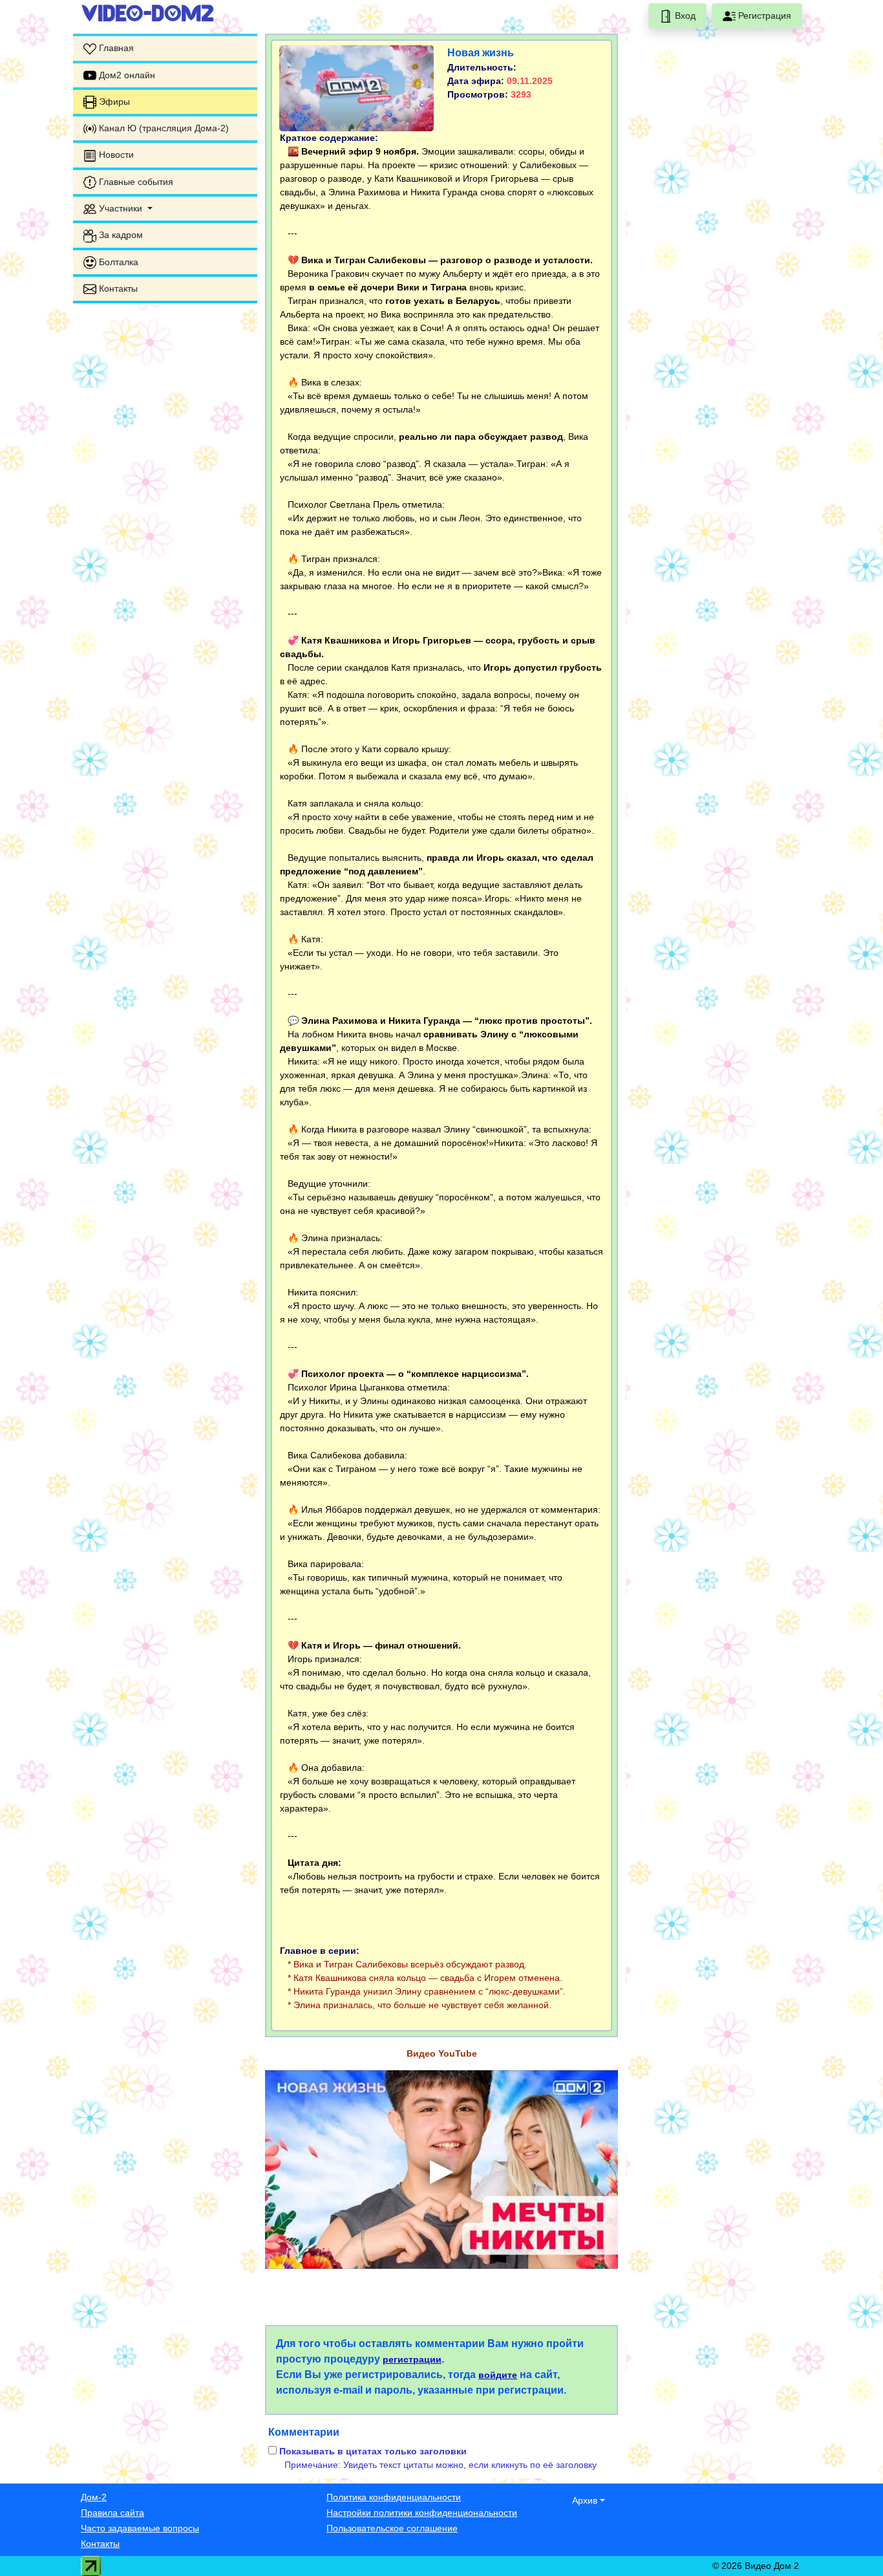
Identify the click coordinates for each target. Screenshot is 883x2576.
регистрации (412, 2359)
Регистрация (763, 16)
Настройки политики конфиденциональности (422, 2513)
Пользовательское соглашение (392, 2528)
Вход (684, 16)
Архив (585, 2500)
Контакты (100, 2544)
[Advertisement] (165, 508)
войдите (498, 2375)
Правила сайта (112, 2513)
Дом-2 (94, 2497)
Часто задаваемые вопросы (140, 2528)
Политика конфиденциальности (394, 2497)
